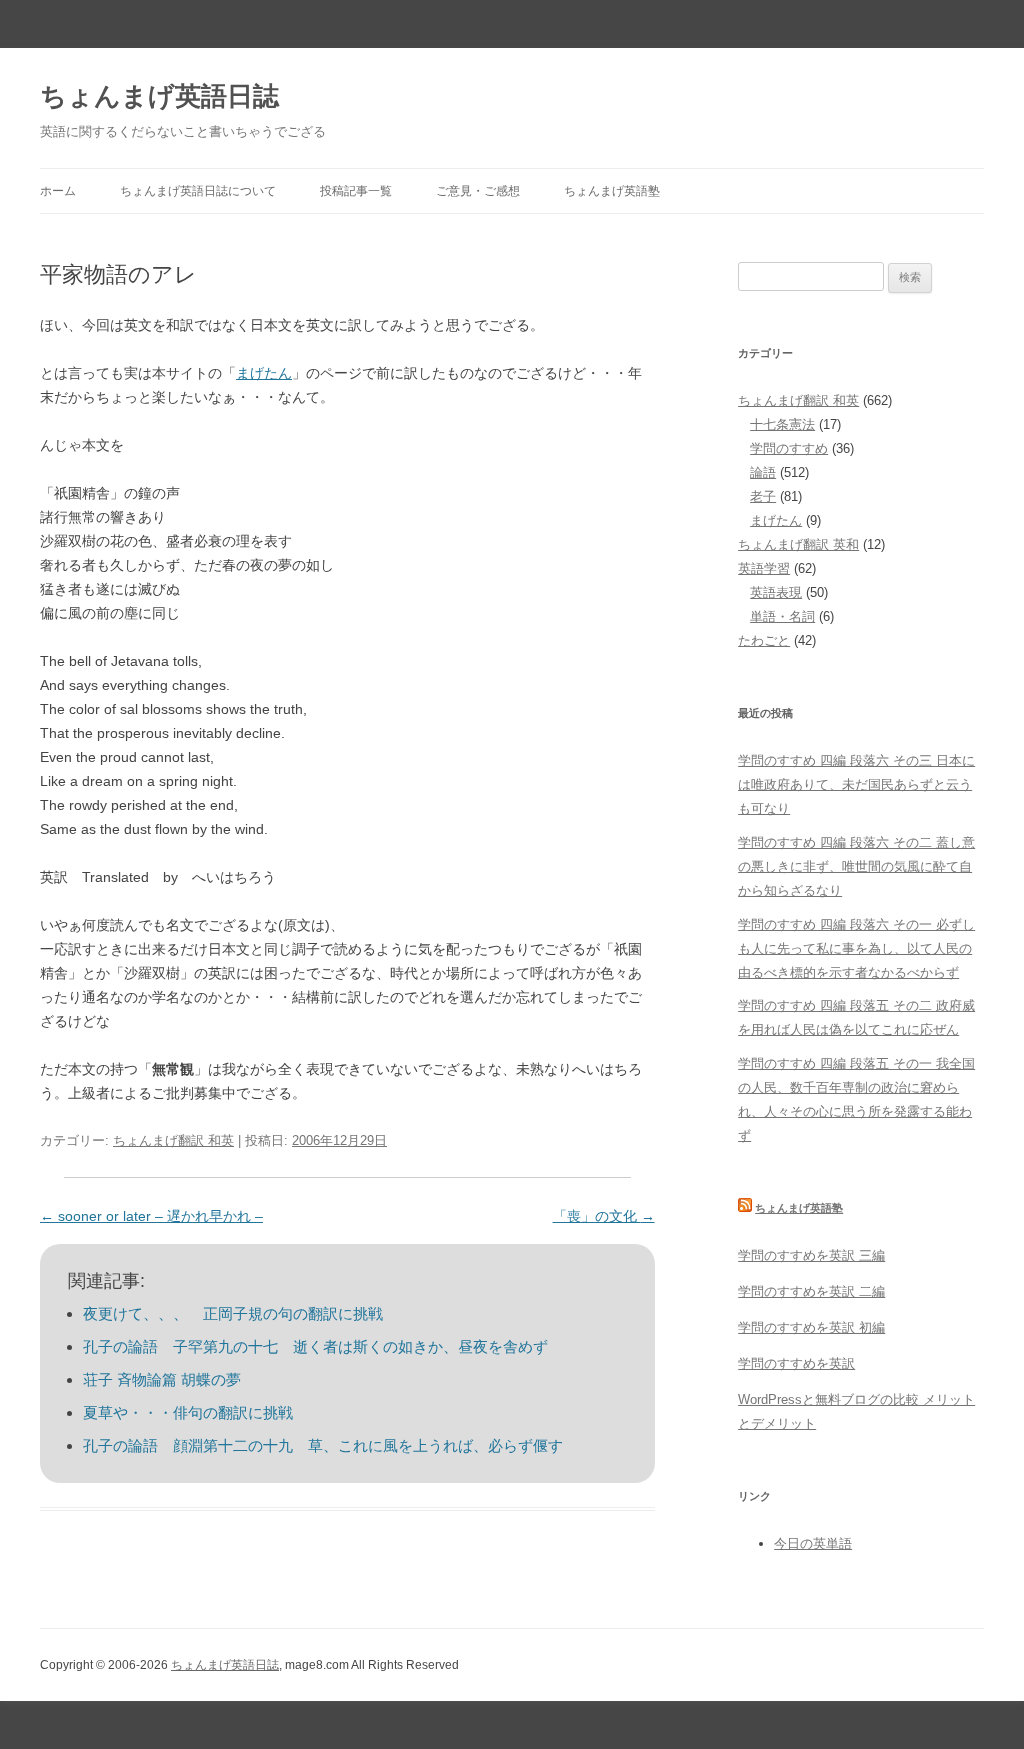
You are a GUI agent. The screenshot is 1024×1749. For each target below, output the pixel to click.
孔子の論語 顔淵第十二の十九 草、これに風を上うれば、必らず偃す (323, 1445)
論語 (763, 472)
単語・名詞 (782, 616)
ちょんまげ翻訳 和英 (173, 1140)
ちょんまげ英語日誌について (198, 191)
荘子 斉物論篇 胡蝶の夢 (162, 1379)
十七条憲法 (782, 424)
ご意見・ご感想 (478, 191)
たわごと (764, 640)
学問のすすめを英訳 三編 (811, 1255)
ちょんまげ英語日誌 (159, 96)
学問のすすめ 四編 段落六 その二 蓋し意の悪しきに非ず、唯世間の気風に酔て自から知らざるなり (856, 866)
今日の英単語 (813, 1543)
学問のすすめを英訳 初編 (811, 1327)
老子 (763, 496)
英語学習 (764, 568)
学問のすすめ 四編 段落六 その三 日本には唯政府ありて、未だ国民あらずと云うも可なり (856, 784)
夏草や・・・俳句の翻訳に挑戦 (188, 1412)
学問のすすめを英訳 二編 (811, 1291)
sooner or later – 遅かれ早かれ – (151, 1216)
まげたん (264, 373)
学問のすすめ (789, 448)
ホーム (58, 191)
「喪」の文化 (604, 1216)
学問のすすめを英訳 (796, 1363)
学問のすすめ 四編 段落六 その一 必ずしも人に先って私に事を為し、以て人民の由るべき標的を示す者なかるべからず (856, 948)
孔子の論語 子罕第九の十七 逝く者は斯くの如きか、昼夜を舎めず (315, 1346)
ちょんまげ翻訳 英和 (798, 544)
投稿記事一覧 (356, 191)
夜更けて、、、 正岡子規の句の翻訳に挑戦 (233, 1313)
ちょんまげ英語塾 (612, 191)
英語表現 (776, 592)
